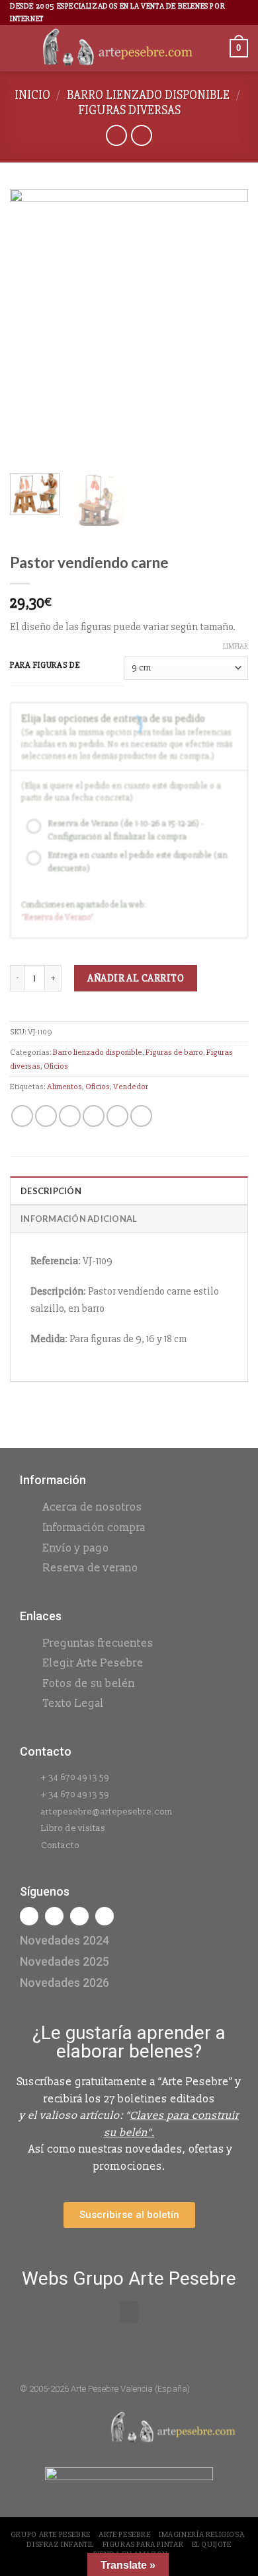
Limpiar (236, 646)
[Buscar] (215, 49)
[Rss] (79, 1916)
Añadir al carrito (136, 978)
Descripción (51, 1191)
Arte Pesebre (124, 2535)
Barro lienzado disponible (148, 95)
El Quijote (212, 2545)
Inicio (32, 95)
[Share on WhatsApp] (22, 1116)
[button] (129, 2312)
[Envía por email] (94, 1116)
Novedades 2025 (64, 1961)
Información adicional (79, 1219)
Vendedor (131, 1087)
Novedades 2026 (64, 1983)
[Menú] (18, 49)
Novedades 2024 (64, 1940)
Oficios (56, 1066)
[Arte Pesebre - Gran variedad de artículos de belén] (118, 48)
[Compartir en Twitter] (70, 1116)
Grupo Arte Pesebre (51, 2535)
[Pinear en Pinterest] (117, 1116)
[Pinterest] (105, 1916)
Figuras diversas (129, 110)
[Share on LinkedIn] (141, 1116)
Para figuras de (45, 666)
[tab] (129, 1190)
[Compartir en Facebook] (46, 1116)
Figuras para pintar (143, 2545)
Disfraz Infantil (60, 2545)
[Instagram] (54, 1916)
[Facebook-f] (29, 1916)
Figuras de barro (174, 1052)
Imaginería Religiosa (201, 2535)
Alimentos (64, 1087)
